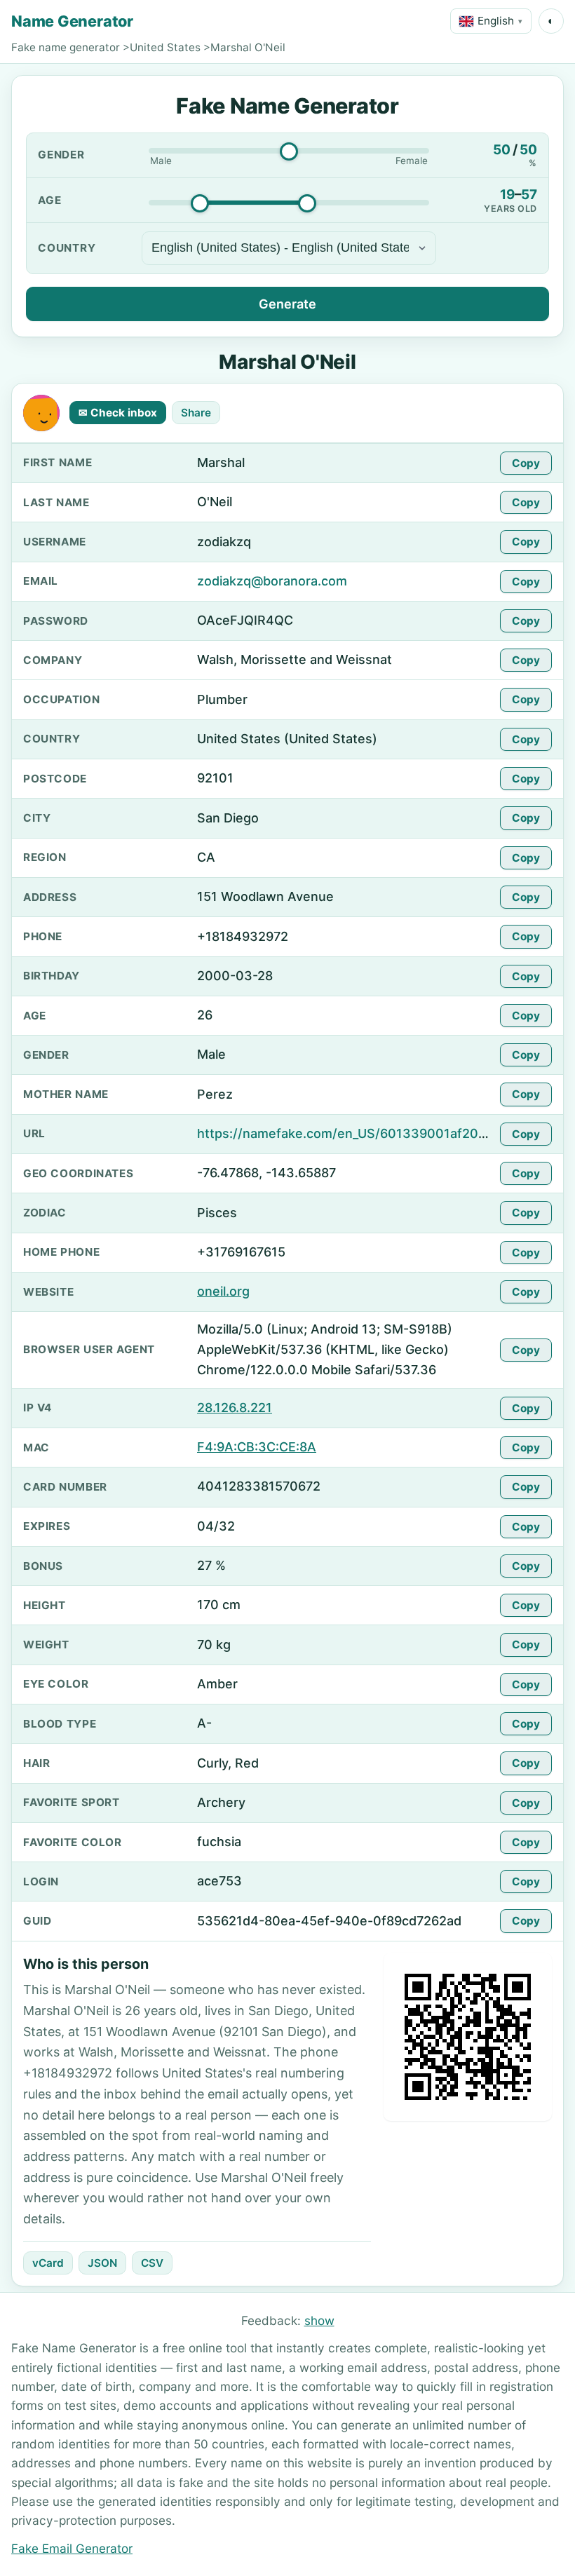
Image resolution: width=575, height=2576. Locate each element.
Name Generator (72, 21)
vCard (48, 2263)
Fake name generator (66, 47)
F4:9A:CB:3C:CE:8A (257, 1447)
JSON (102, 2263)
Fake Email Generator (72, 2548)
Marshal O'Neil (248, 47)
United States (165, 47)
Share (196, 413)
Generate (287, 304)
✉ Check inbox (118, 413)
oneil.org (223, 1291)
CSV (152, 2263)
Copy (526, 463)
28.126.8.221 (235, 1408)
